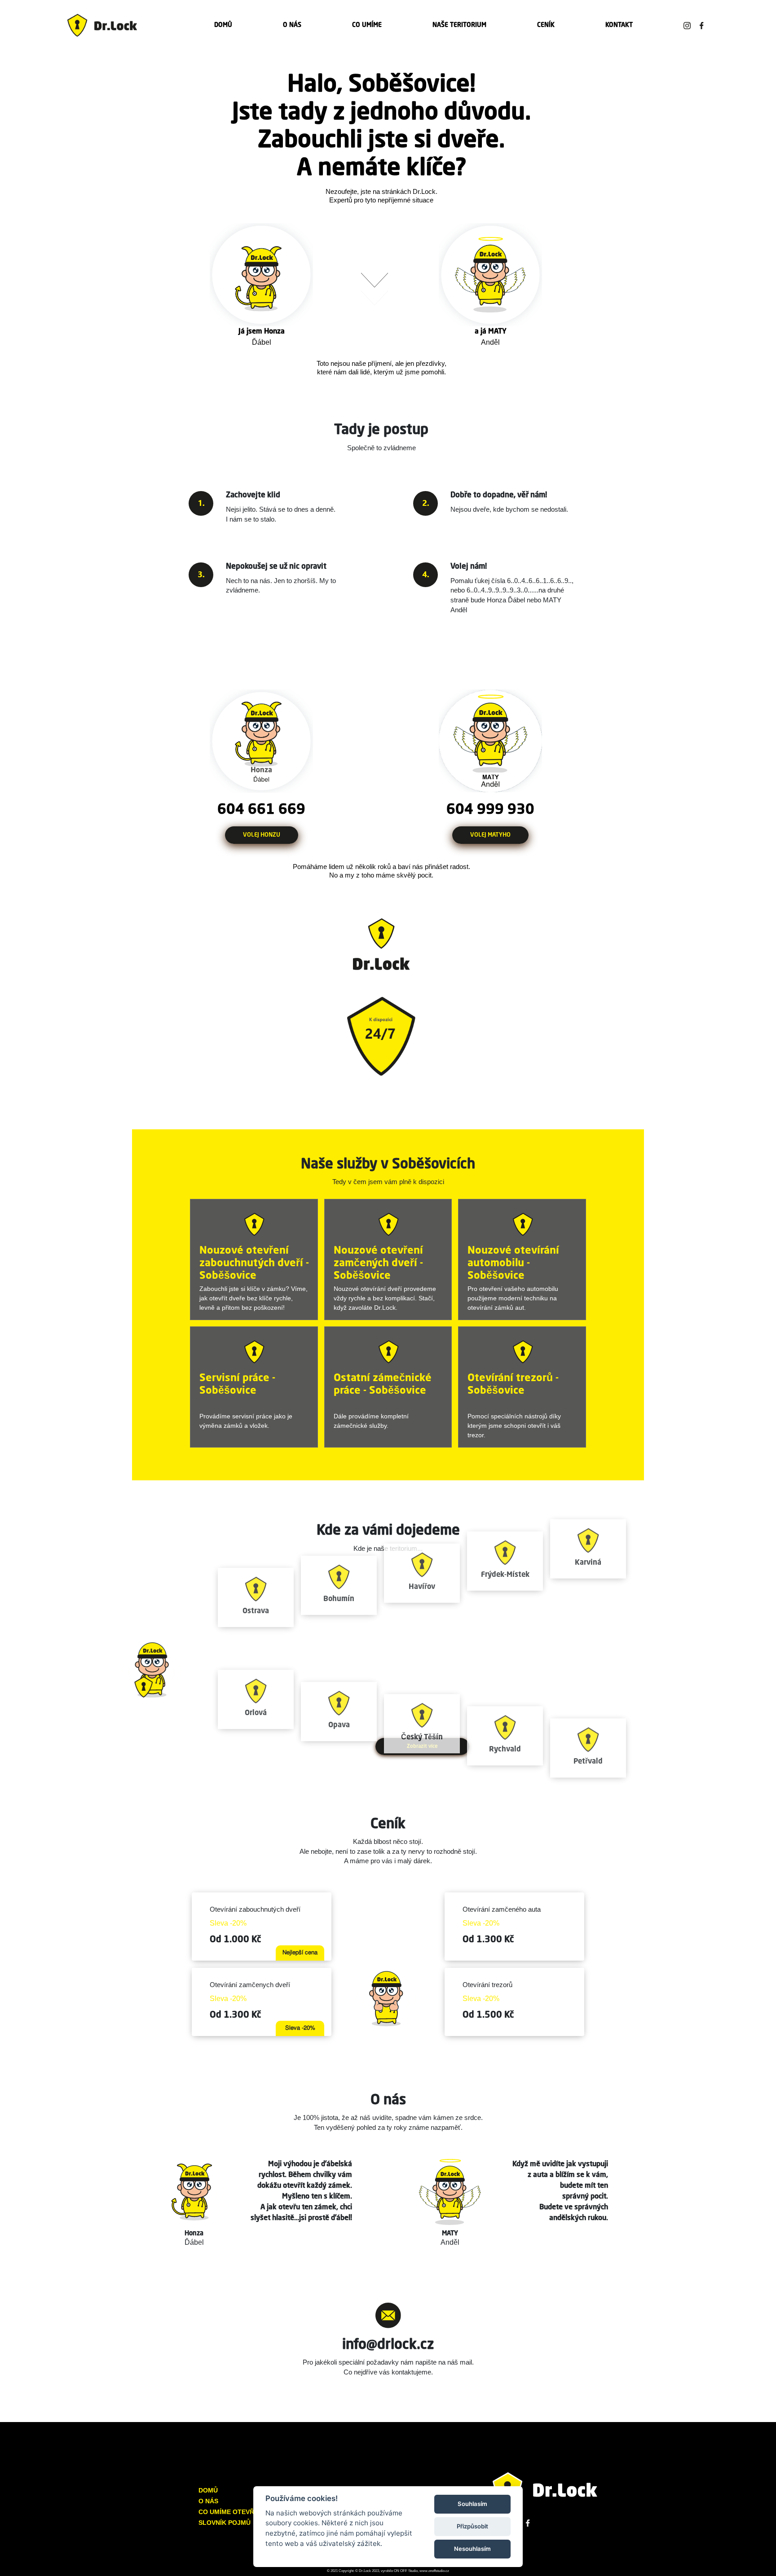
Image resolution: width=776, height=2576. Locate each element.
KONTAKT (619, 25)
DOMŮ (223, 25)
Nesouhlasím (472, 2549)
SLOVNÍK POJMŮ (225, 2523)
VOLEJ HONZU (262, 835)
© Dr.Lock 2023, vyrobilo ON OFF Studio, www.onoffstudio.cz (402, 2571)
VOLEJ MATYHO (490, 835)
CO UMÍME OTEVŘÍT (229, 2512)
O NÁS (292, 25)
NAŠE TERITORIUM (459, 25)
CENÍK (546, 25)
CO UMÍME (367, 25)
